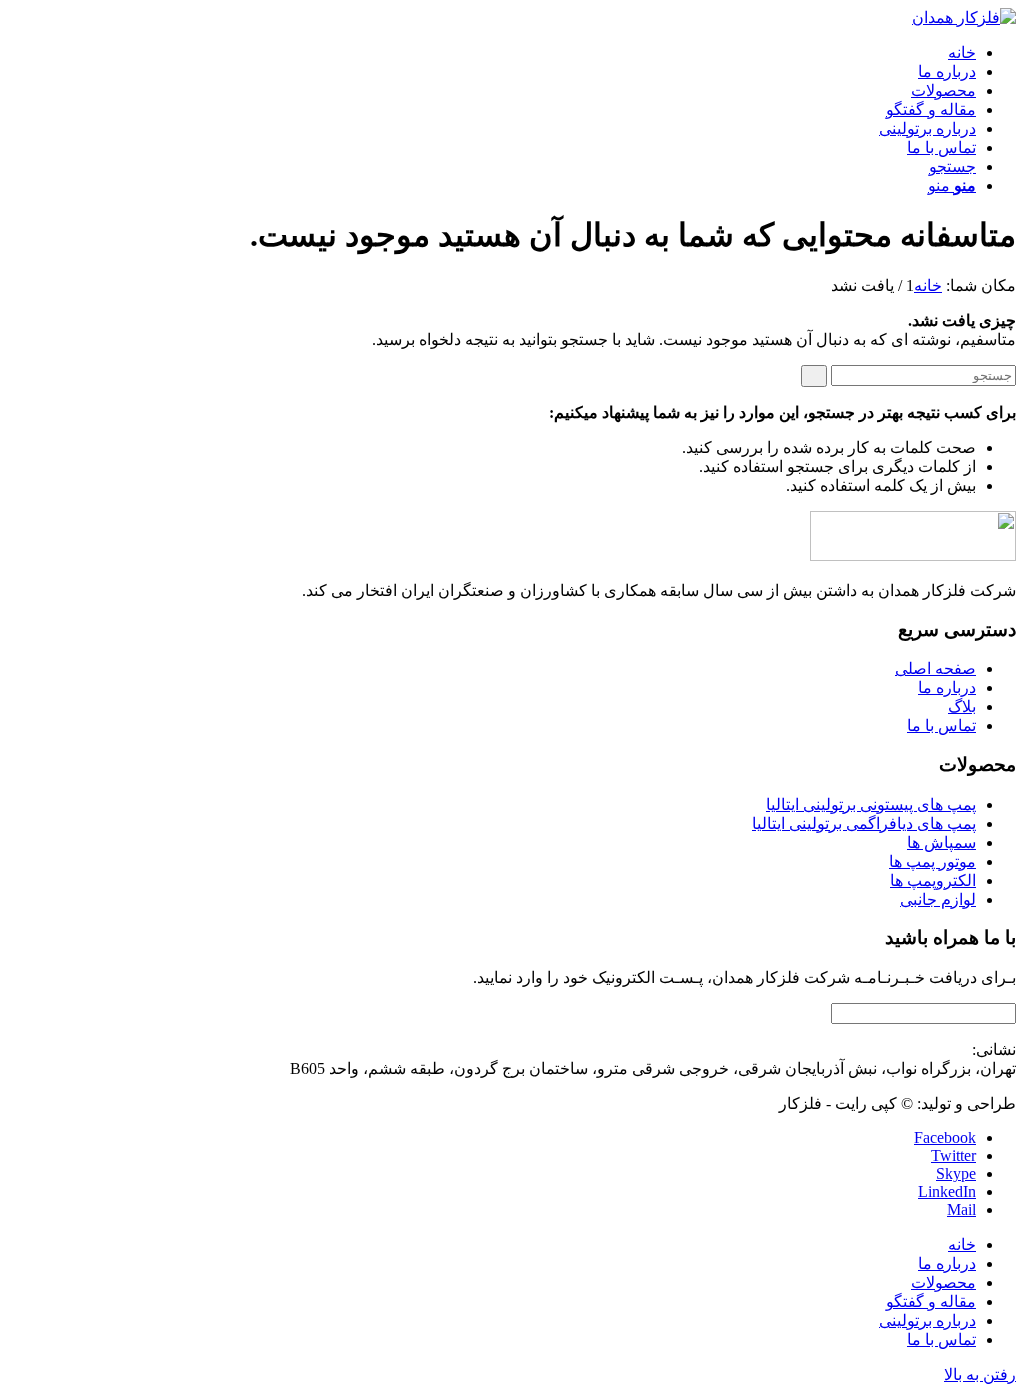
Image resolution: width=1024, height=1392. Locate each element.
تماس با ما (941, 725)
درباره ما (947, 687)
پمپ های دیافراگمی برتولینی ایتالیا (864, 823)
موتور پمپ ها (932, 861)
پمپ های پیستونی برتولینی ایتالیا (871, 804)
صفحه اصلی (935, 668)
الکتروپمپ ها (933, 880)
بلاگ (962, 706)
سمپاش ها (941, 842)
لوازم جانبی (938, 899)
